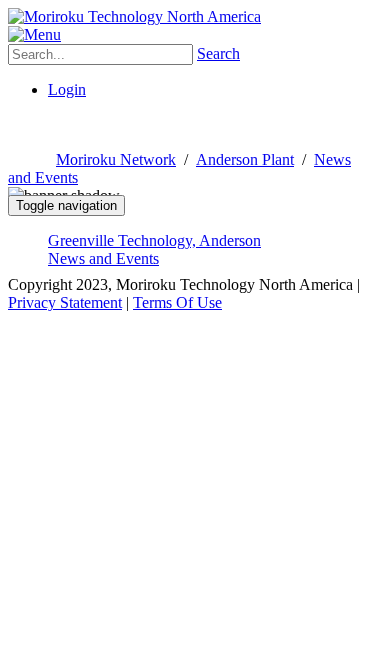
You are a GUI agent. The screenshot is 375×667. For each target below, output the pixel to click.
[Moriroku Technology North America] (134, 16)
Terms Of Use (177, 302)
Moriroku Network (116, 159)
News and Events (103, 258)
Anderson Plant (245, 159)
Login (67, 89)
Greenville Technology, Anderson (154, 240)
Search (218, 53)
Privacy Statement (65, 302)
